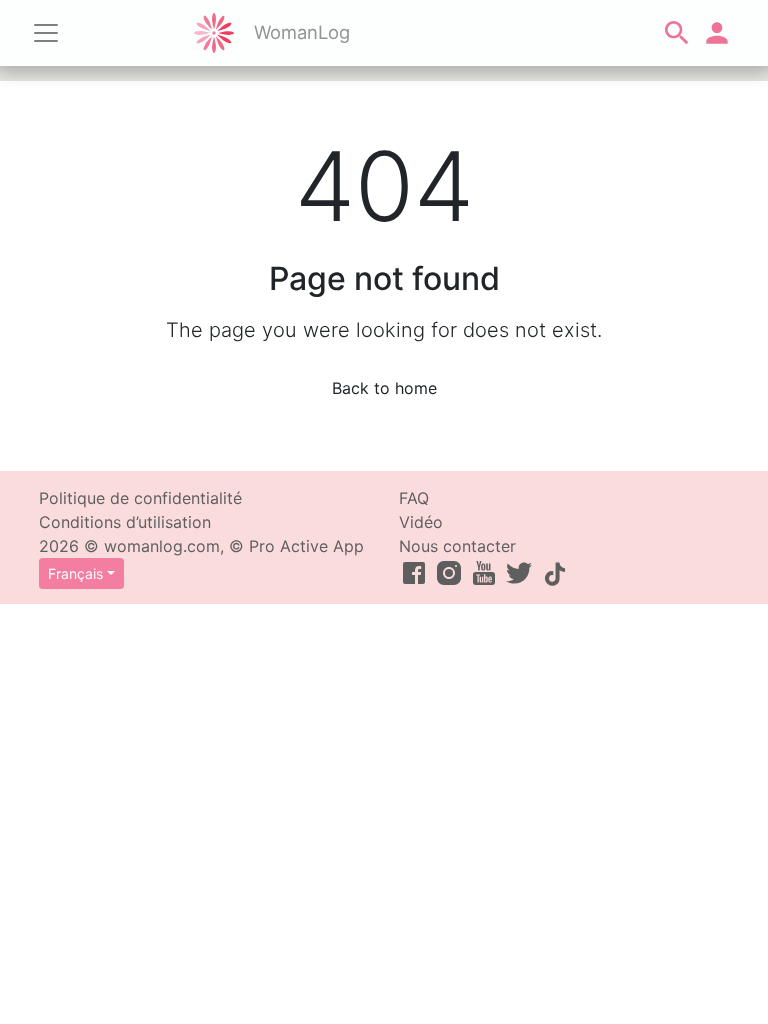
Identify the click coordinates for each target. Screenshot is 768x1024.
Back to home (384, 388)
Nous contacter (457, 546)
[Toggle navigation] (46, 33)
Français (75, 573)
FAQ (414, 498)
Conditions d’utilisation (125, 522)
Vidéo (421, 522)
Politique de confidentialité (140, 498)
